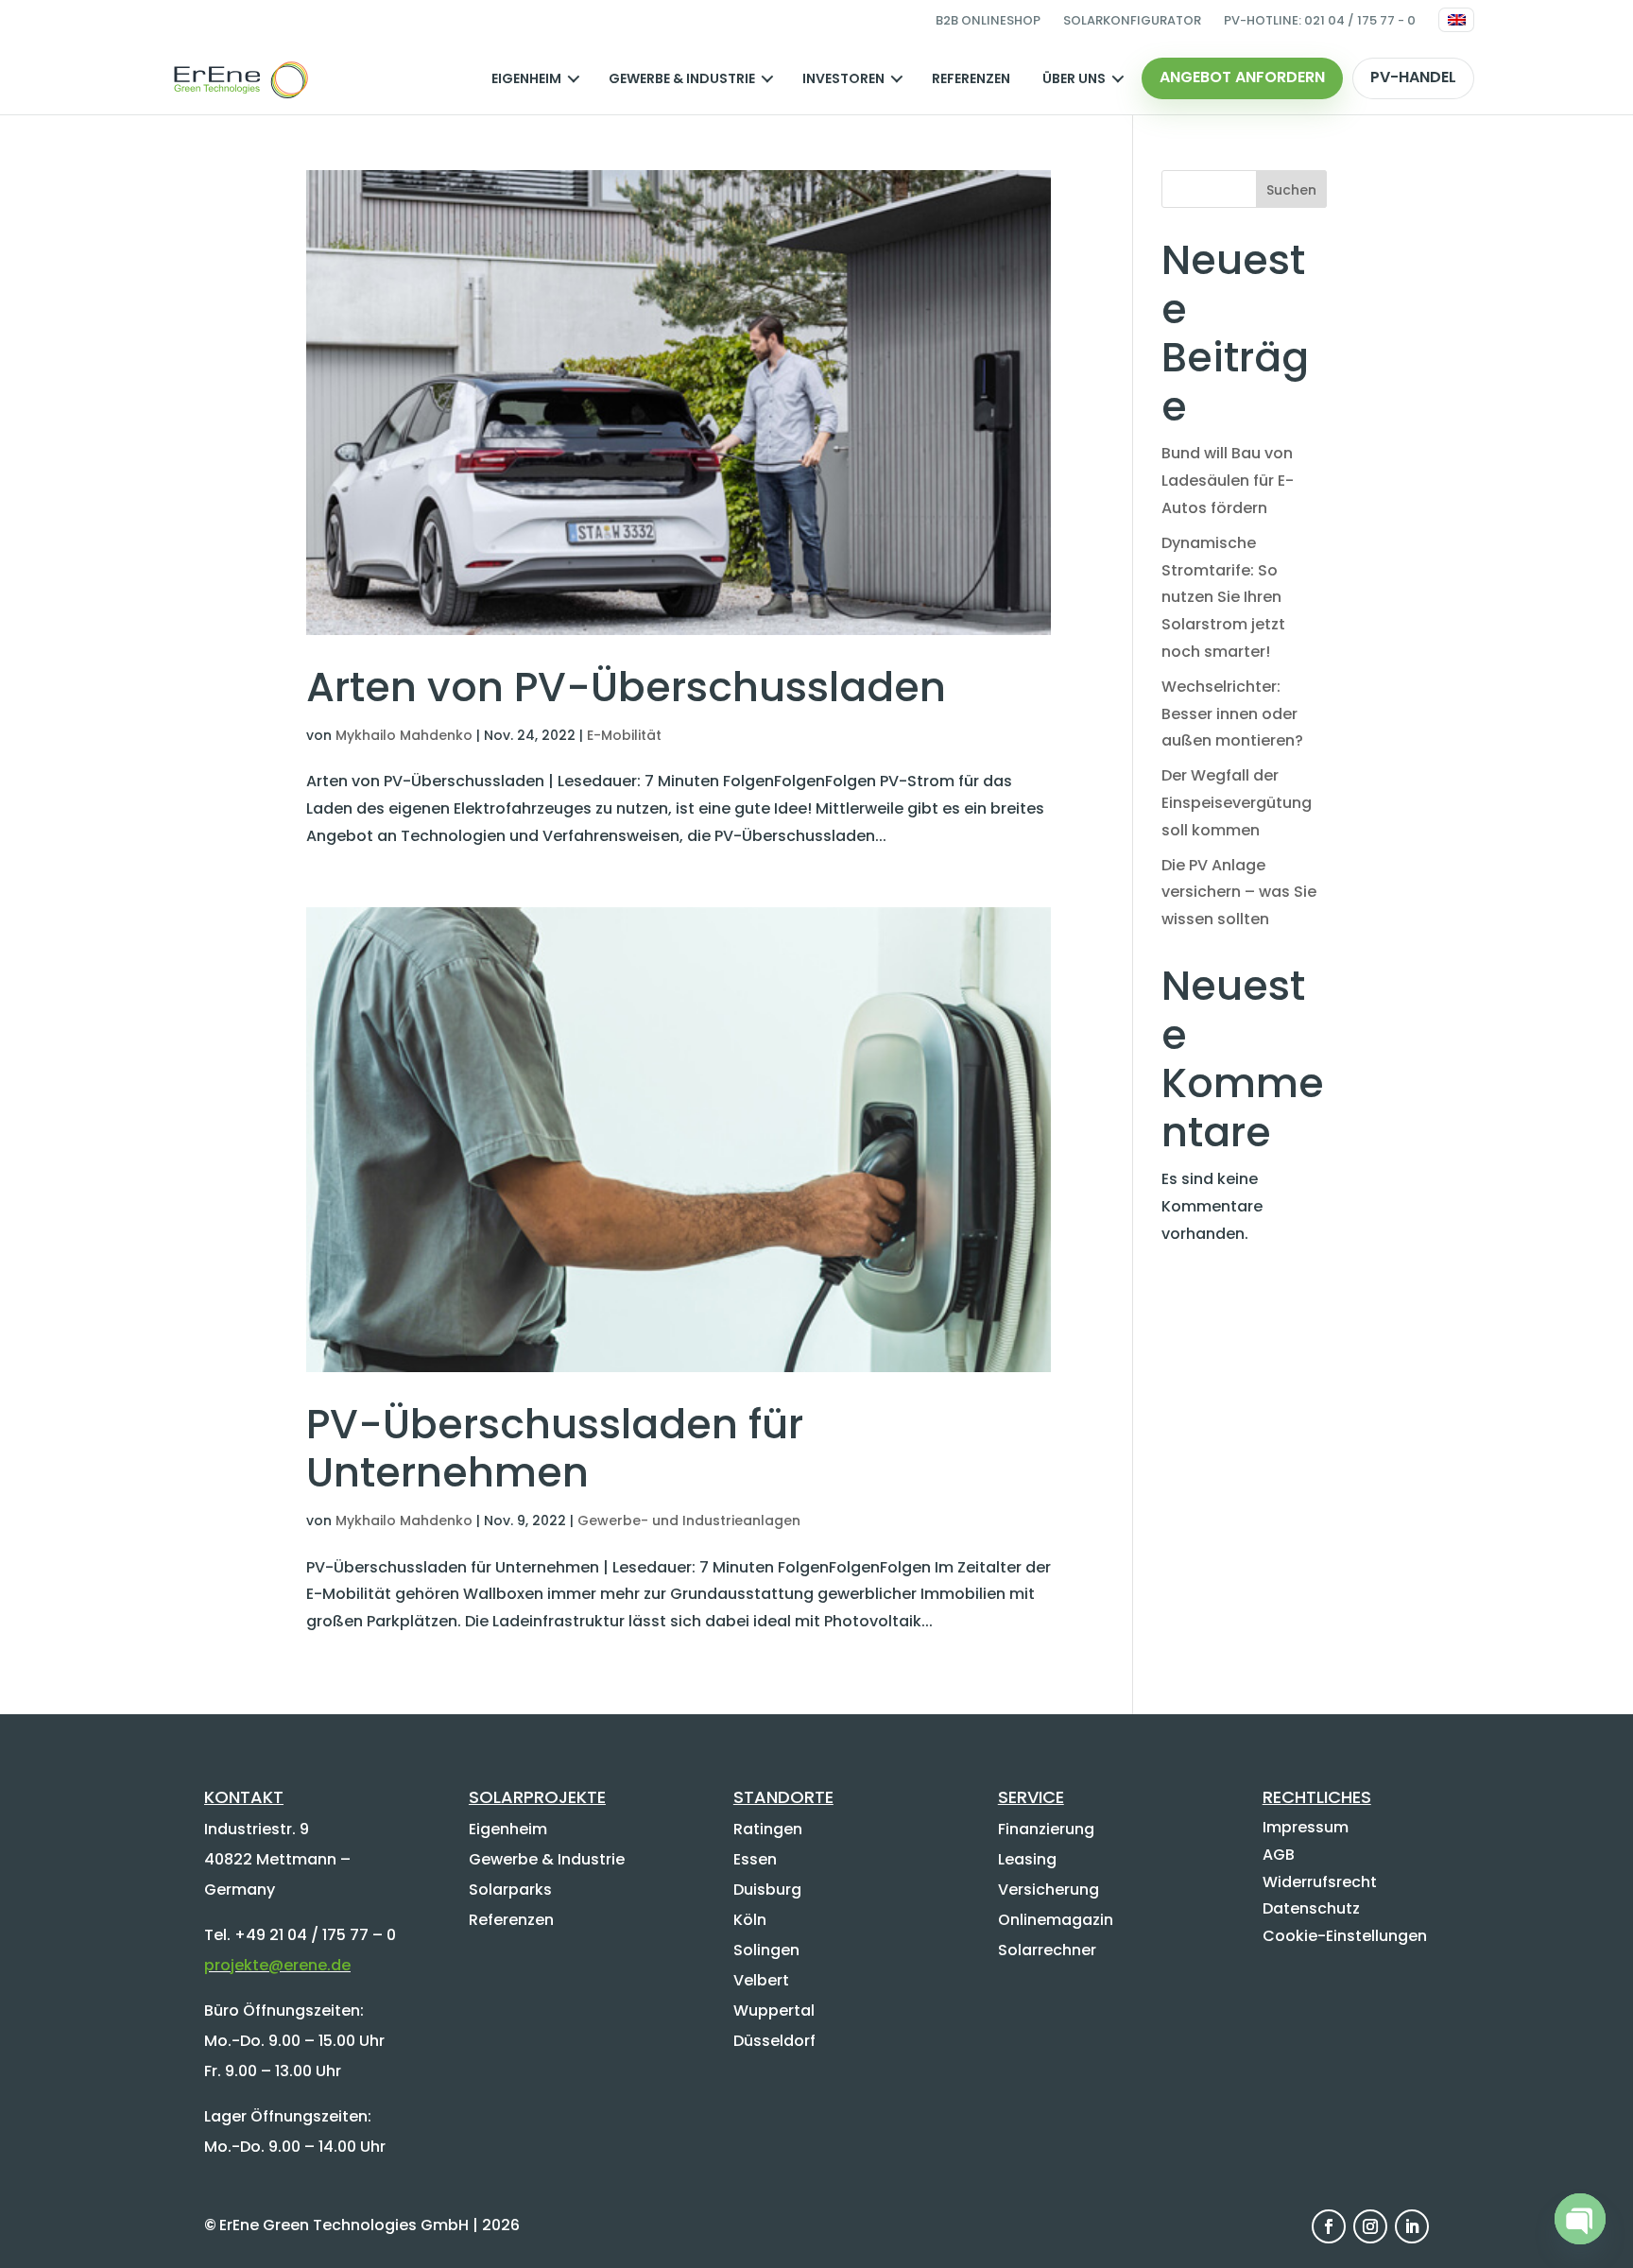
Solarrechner (1047, 1950)
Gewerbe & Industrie (682, 78)
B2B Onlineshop (988, 20)
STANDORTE (783, 1797)
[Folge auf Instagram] (1370, 2226)
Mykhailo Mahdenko (404, 735)
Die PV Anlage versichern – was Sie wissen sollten (1239, 893)
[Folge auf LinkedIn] (1412, 2226)
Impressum (1306, 1827)
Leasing (1027, 1859)
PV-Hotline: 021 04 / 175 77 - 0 (1320, 20)
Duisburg (767, 1890)
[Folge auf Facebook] (1329, 2226)
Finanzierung (1046, 1829)
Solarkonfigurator (1132, 20)
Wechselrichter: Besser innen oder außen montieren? (1232, 714)
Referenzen (971, 78)
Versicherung (1049, 1890)
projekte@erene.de (277, 1965)
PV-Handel (1413, 77)
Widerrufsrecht (1320, 1882)
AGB (1279, 1855)
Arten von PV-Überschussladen (626, 687)
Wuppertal (774, 2010)
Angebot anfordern (1242, 77)
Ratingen (768, 1829)
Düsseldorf (774, 2041)
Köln (750, 1920)
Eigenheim (526, 78)
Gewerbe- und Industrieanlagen (689, 1521)
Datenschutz (1311, 1908)
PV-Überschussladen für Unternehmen (555, 1449)
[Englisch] (1456, 20)
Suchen (1291, 190)
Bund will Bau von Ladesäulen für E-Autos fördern (1228, 481)
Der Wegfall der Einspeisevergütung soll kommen (1237, 803)
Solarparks (510, 1890)
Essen (755, 1859)
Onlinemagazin (1056, 1920)
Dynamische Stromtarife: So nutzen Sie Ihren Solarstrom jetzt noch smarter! (1223, 597)
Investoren (843, 78)
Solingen (766, 1950)
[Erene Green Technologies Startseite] (240, 78)
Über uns (1074, 78)
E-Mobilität (624, 735)
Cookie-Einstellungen (1345, 1936)
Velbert (761, 1980)
